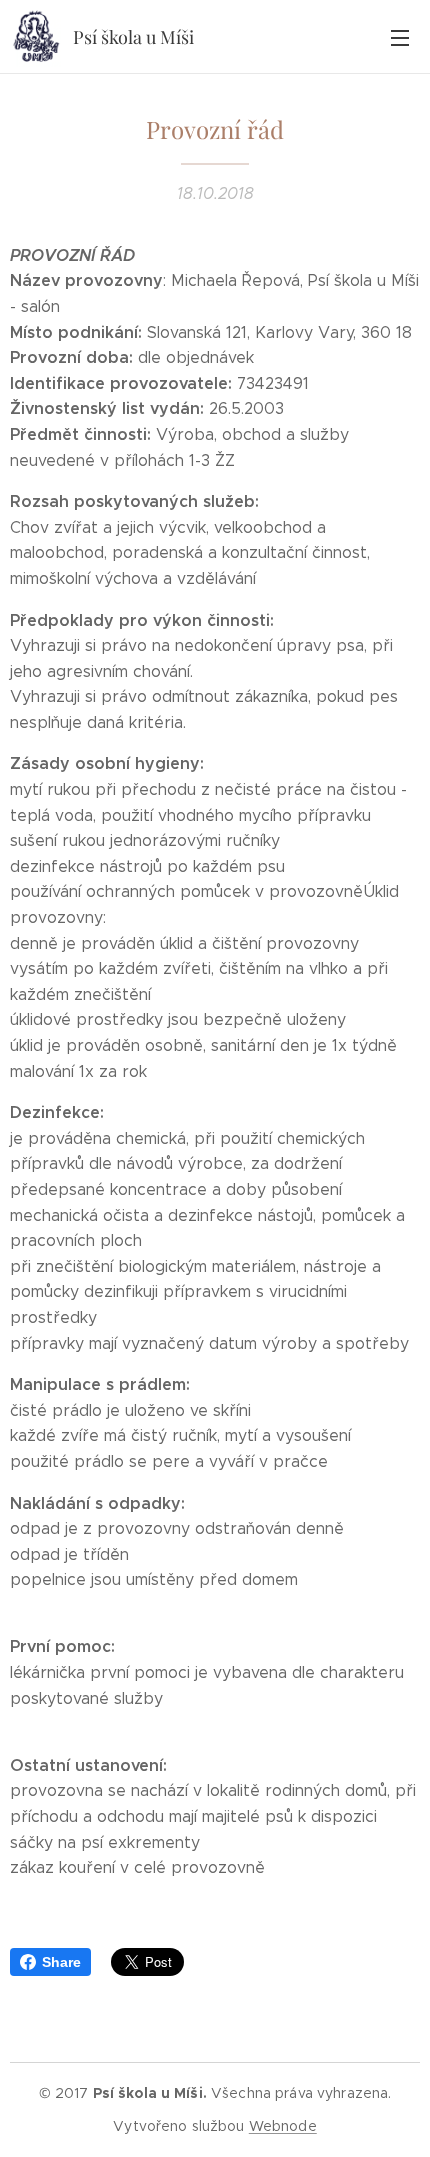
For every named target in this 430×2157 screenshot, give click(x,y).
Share (61, 1962)
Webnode (283, 2126)
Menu (400, 37)
